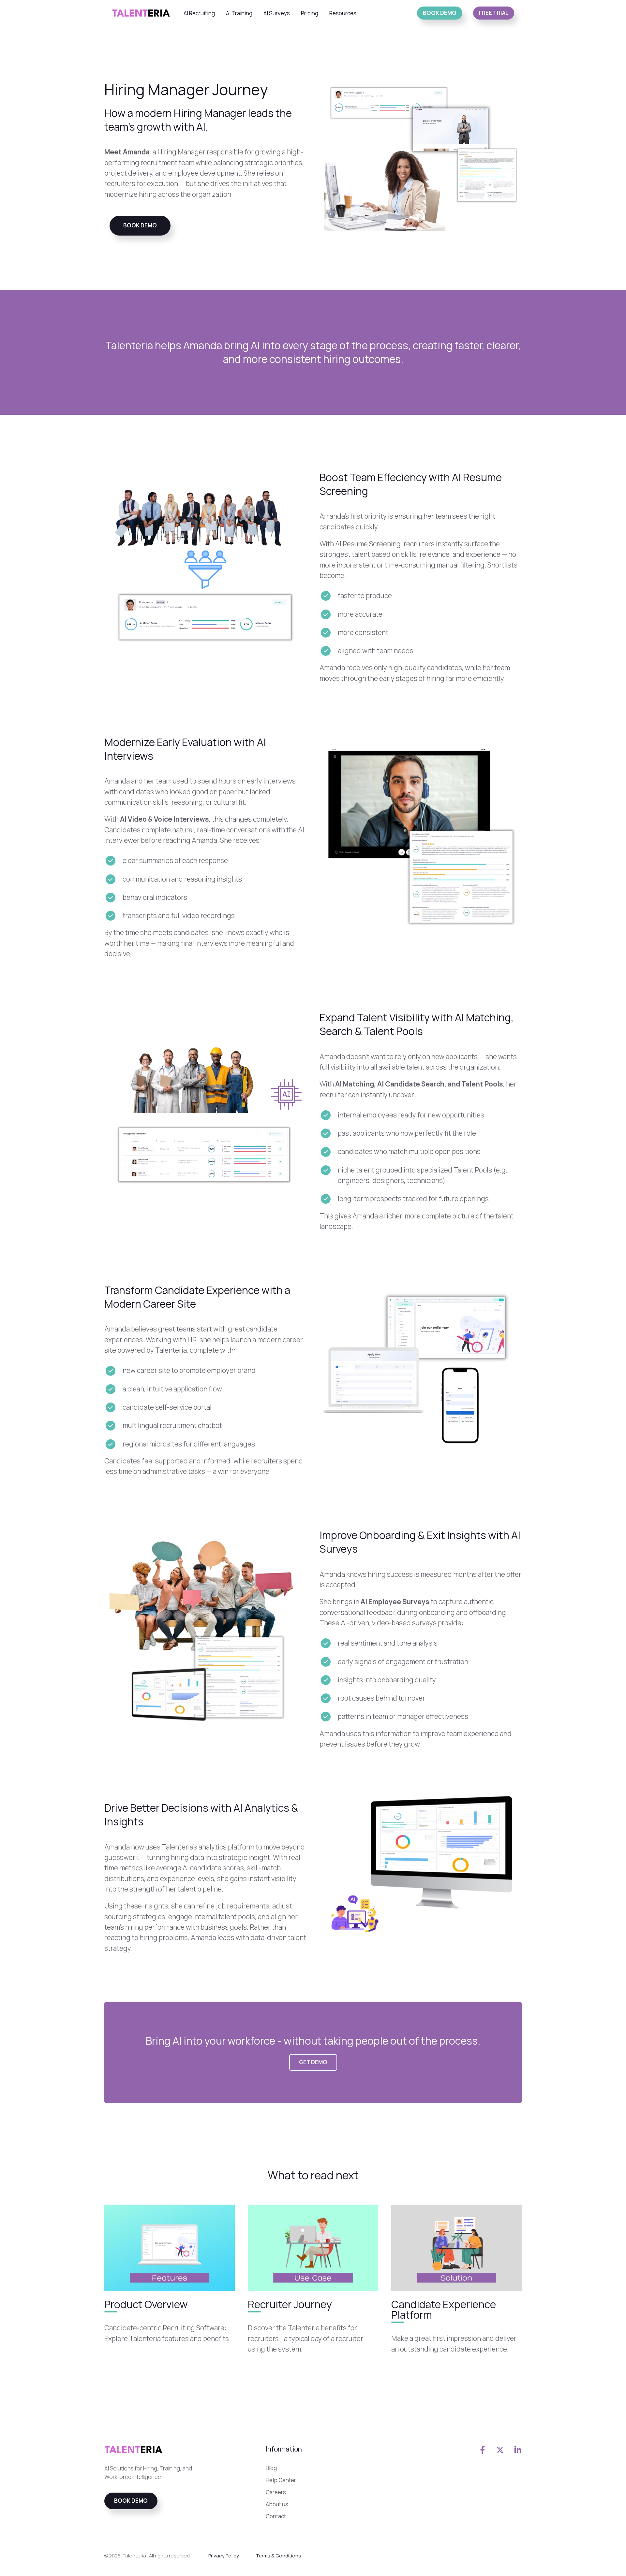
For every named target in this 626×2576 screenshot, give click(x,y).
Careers (276, 2492)
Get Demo (313, 2062)
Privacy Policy (224, 2556)
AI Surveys (277, 13)
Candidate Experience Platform (444, 2310)
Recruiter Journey (290, 2305)
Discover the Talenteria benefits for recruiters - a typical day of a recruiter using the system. (306, 2339)
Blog (271, 2468)
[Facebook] (483, 2450)
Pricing (310, 13)
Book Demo (440, 13)
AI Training (239, 13)
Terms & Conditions (278, 2556)
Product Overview (146, 2305)
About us (277, 2504)
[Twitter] (500, 2450)
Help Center (281, 2480)
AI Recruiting (199, 13)
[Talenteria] (141, 13)
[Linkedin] (518, 2450)
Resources (343, 13)
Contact (276, 2516)
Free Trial (494, 13)
